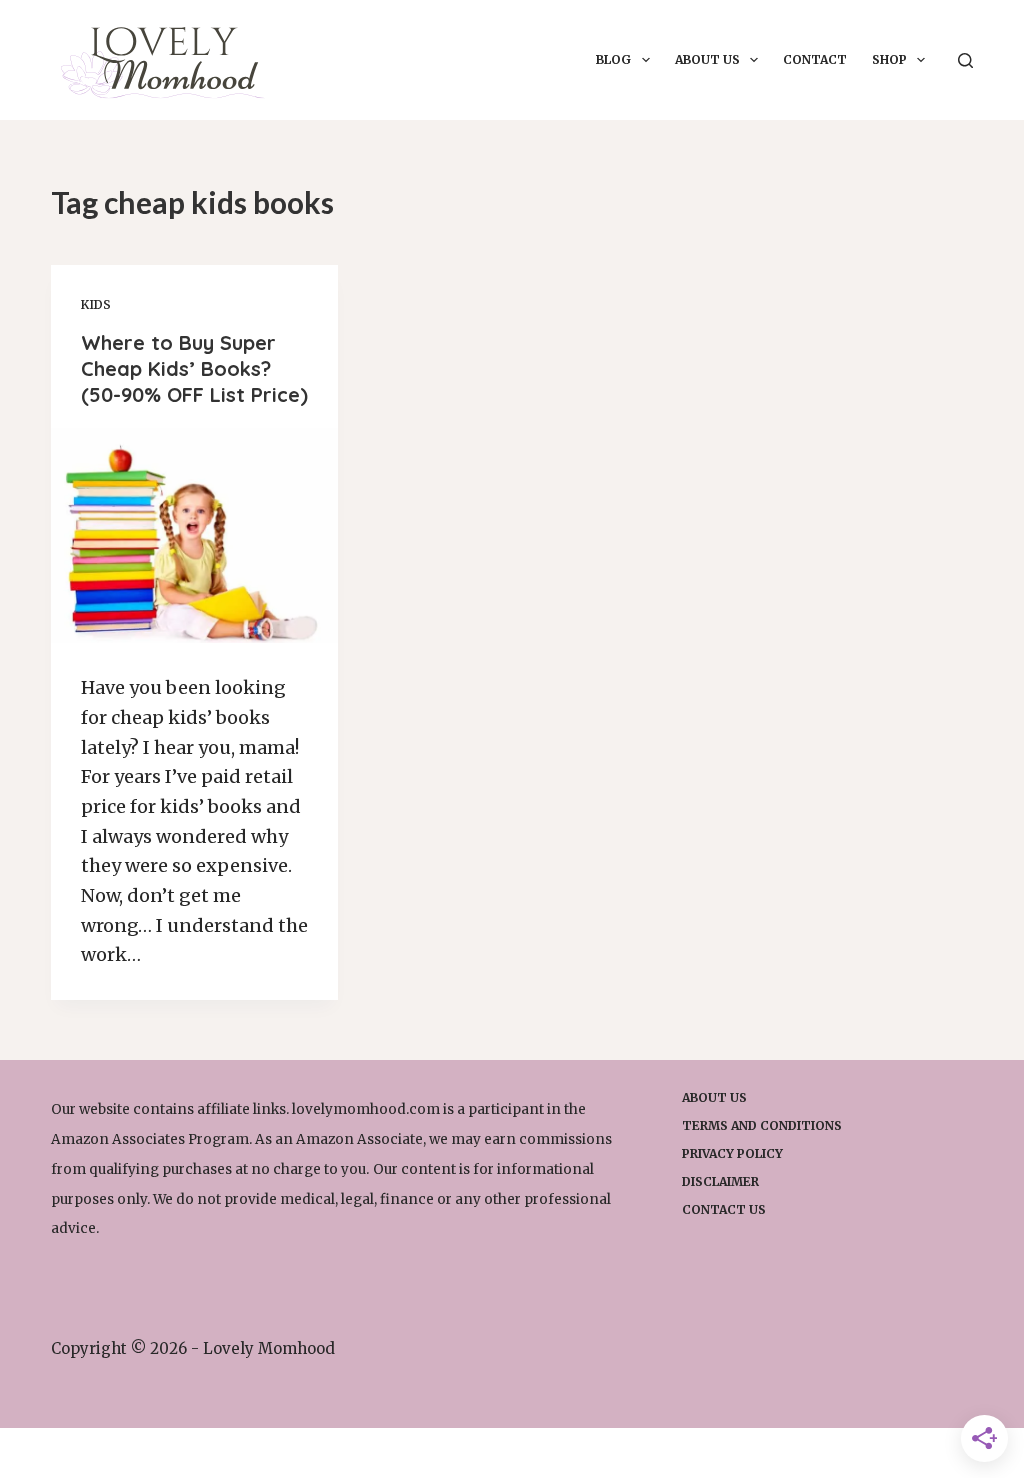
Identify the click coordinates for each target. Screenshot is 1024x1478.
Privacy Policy (732, 1153)
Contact (815, 59)
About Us (707, 59)
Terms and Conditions (762, 1125)
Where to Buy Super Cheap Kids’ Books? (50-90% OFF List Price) (194, 368)
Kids (96, 304)
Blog (613, 59)
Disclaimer (720, 1181)
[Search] (965, 60)
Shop (889, 59)
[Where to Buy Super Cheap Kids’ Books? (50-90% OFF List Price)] (194, 535)
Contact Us (724, 1209)
